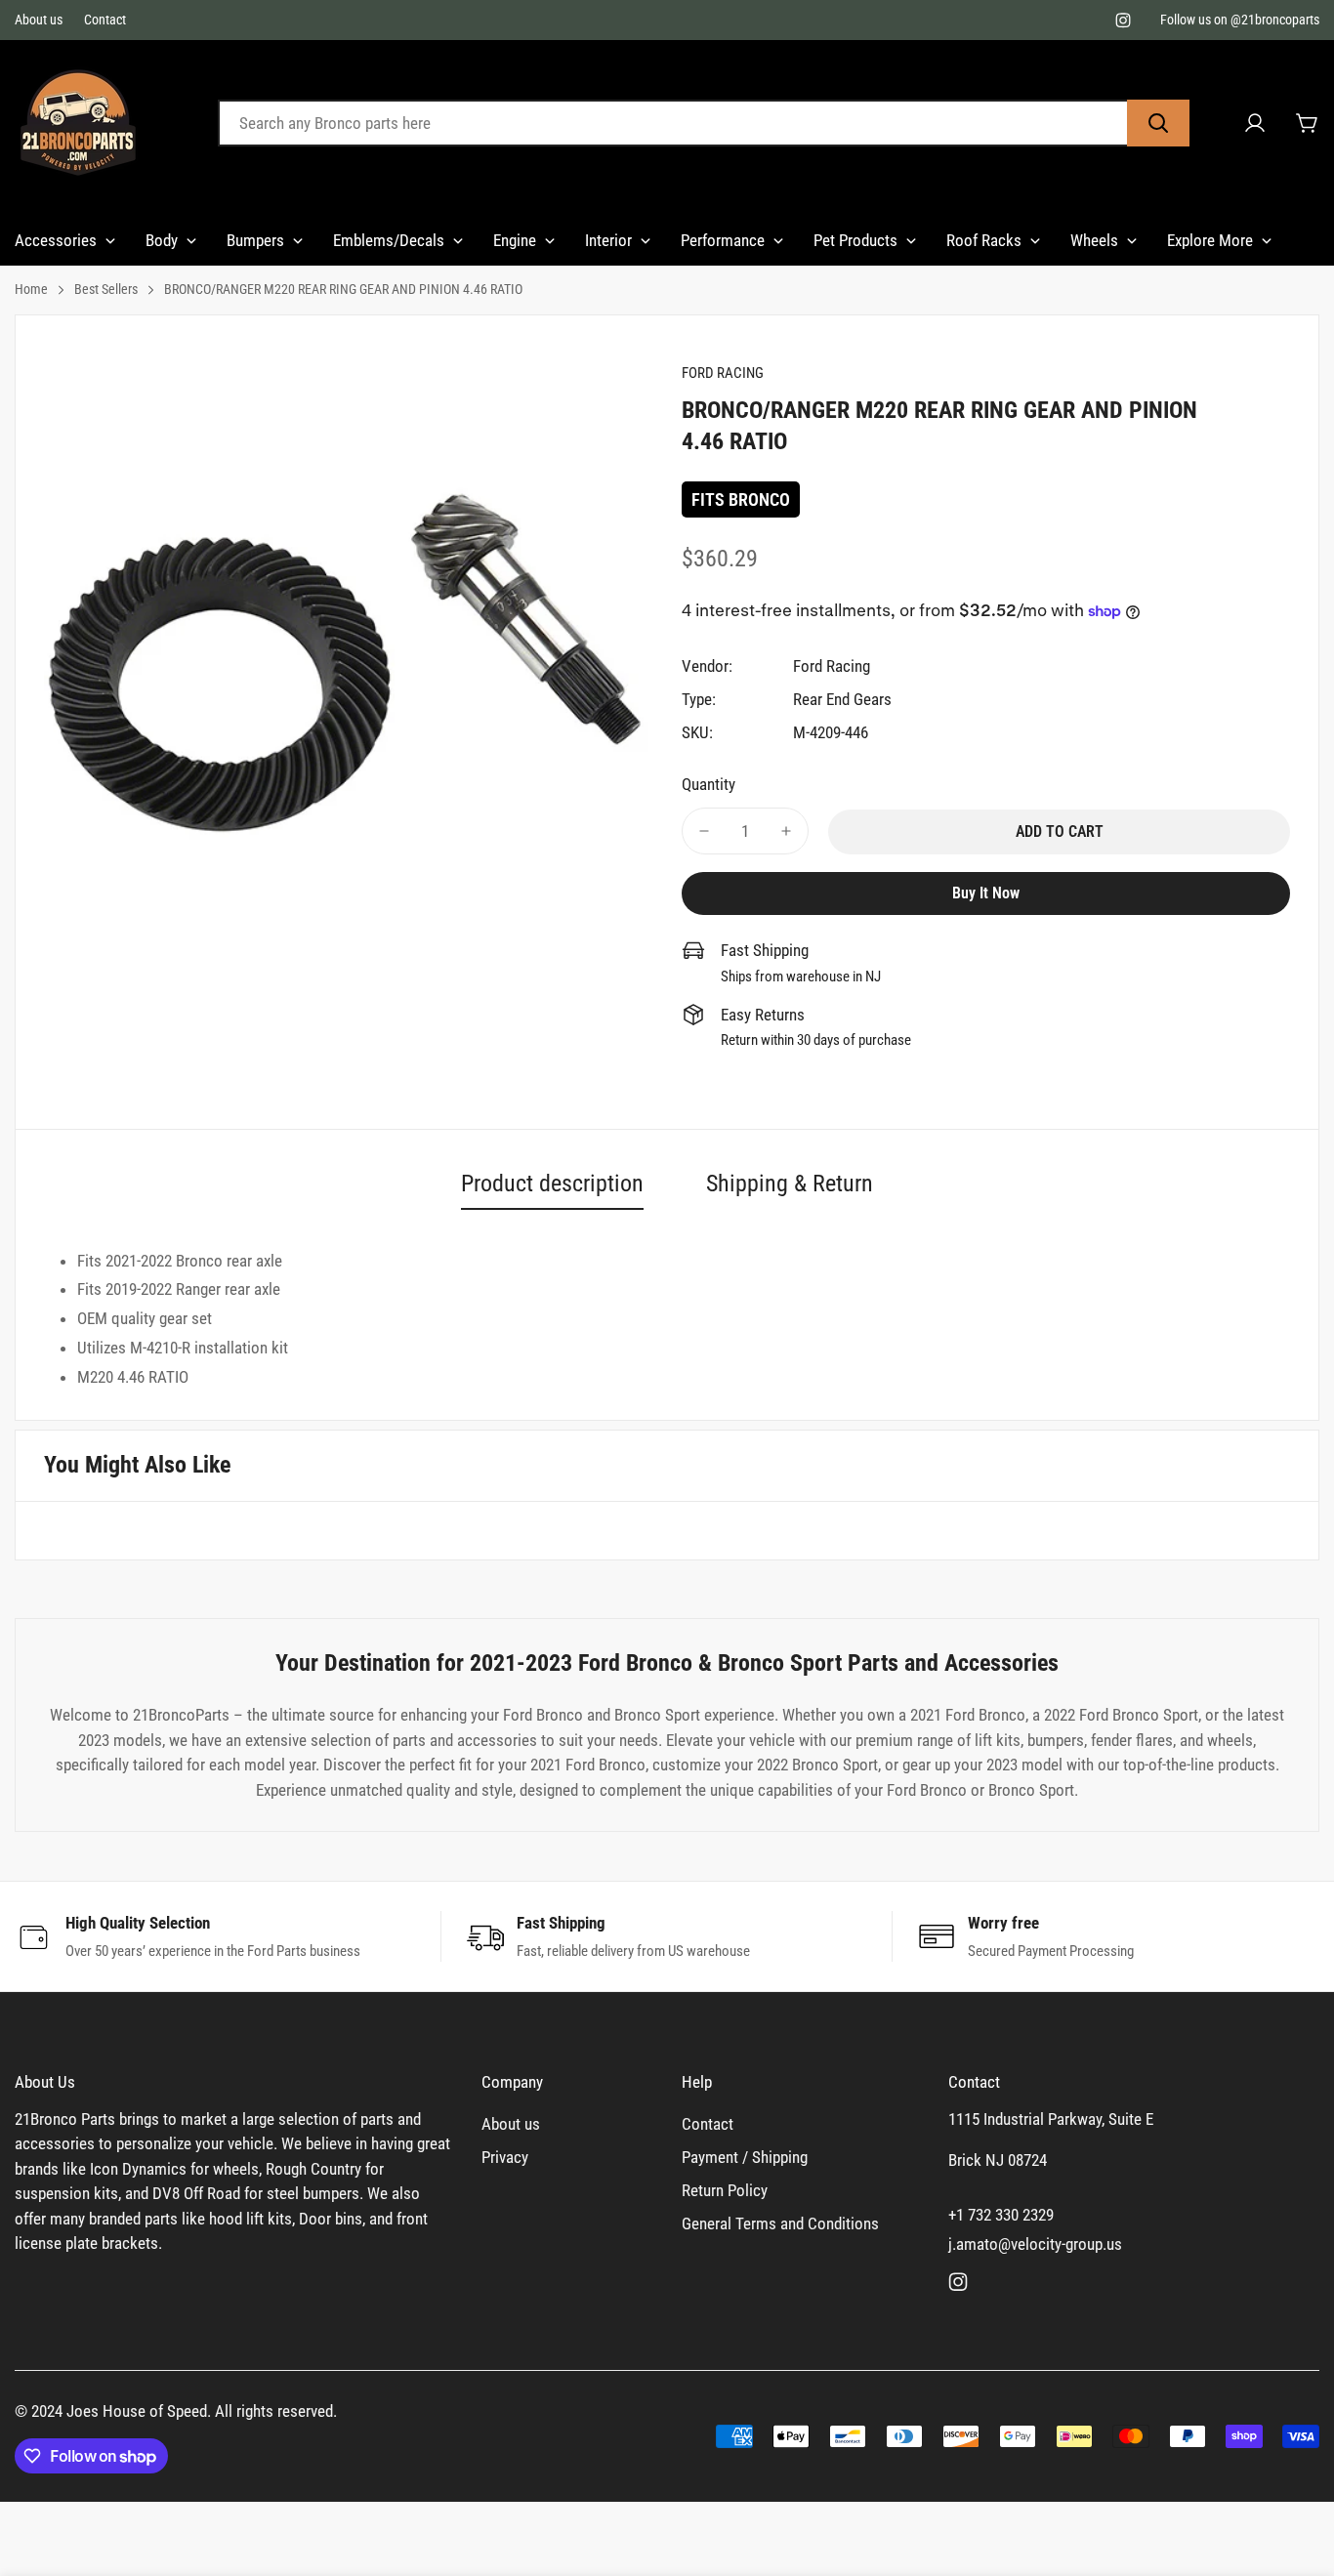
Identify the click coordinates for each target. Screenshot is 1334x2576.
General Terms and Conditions (780, 2223)
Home (31, 289)
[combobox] (704, 123)
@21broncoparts (1275, 20)
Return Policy (725, 2190)
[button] (1308, 123)
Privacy (505, 2157)
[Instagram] (1123, 21)
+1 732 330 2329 (1001, 2215)
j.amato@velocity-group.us (1035, 2244)
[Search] (1158, 123)
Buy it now (986, 893)
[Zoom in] (611, 403)
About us (39, 20)
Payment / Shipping (745, 2157)
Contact (105, 20)
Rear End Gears (842, 699)
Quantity (709, 784)
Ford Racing (832, 666)
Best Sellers (106, 289)
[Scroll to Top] (1296, 2470)
